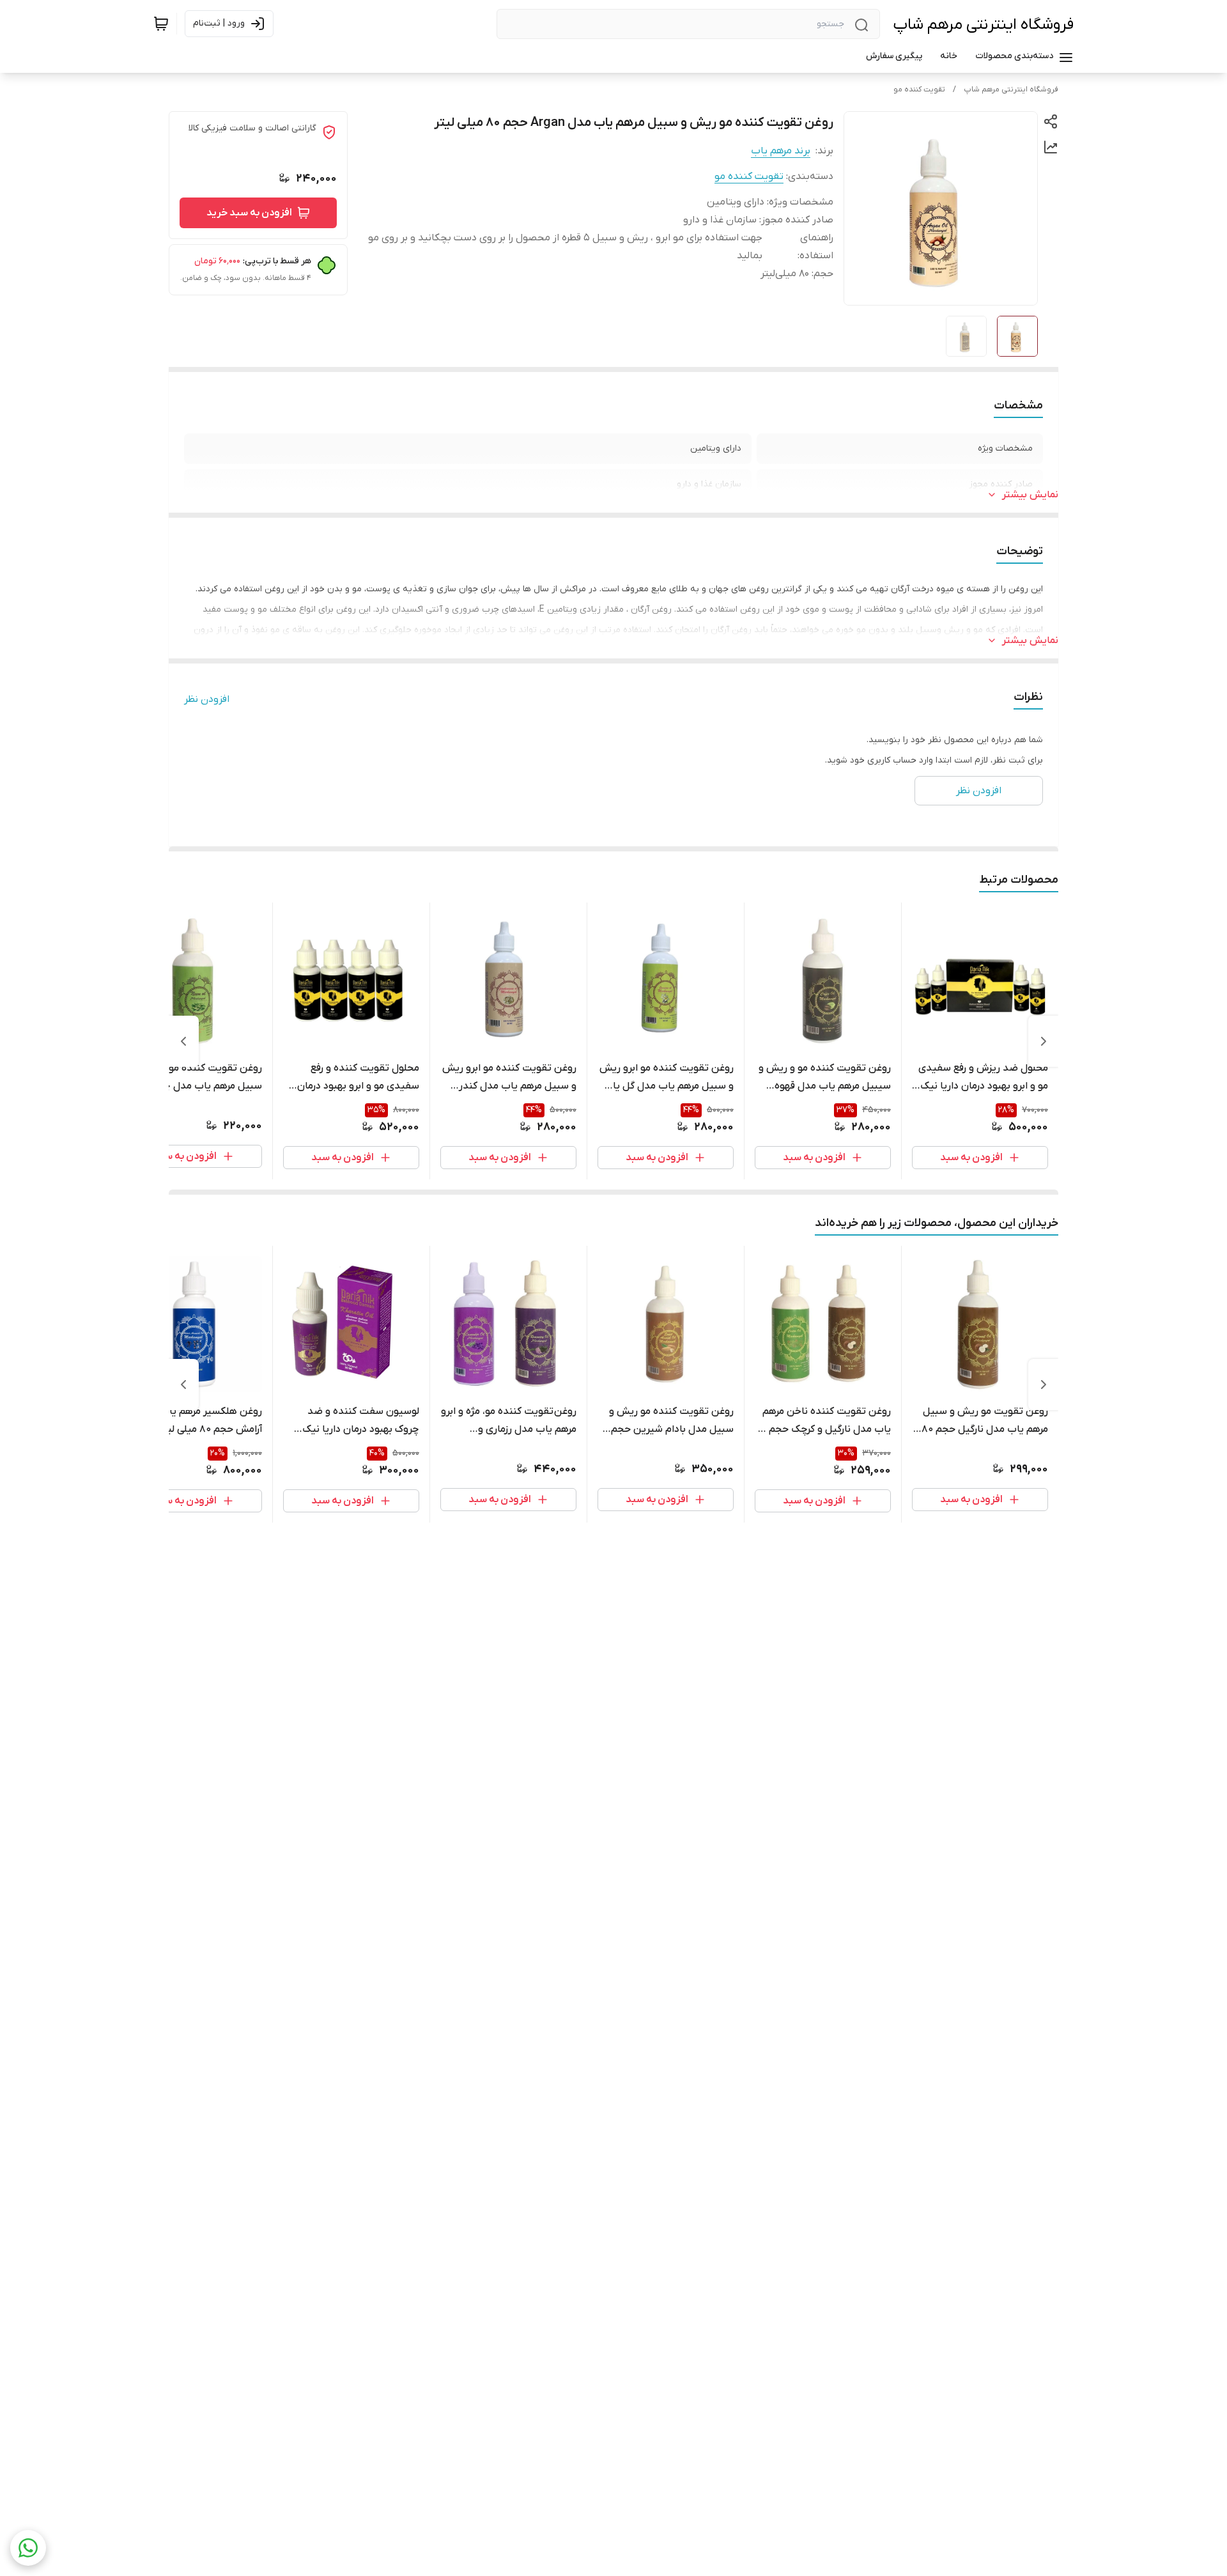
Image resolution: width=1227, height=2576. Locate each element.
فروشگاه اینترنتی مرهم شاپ (983, 25)
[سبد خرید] (161, 24)
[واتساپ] (28, 2548)
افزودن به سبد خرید (249, 213)
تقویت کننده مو (919, 89)
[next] (183, 1041)
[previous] (1044, 1041)
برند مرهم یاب (781, 151)
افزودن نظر (207, 699)
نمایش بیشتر (1030, 495)
